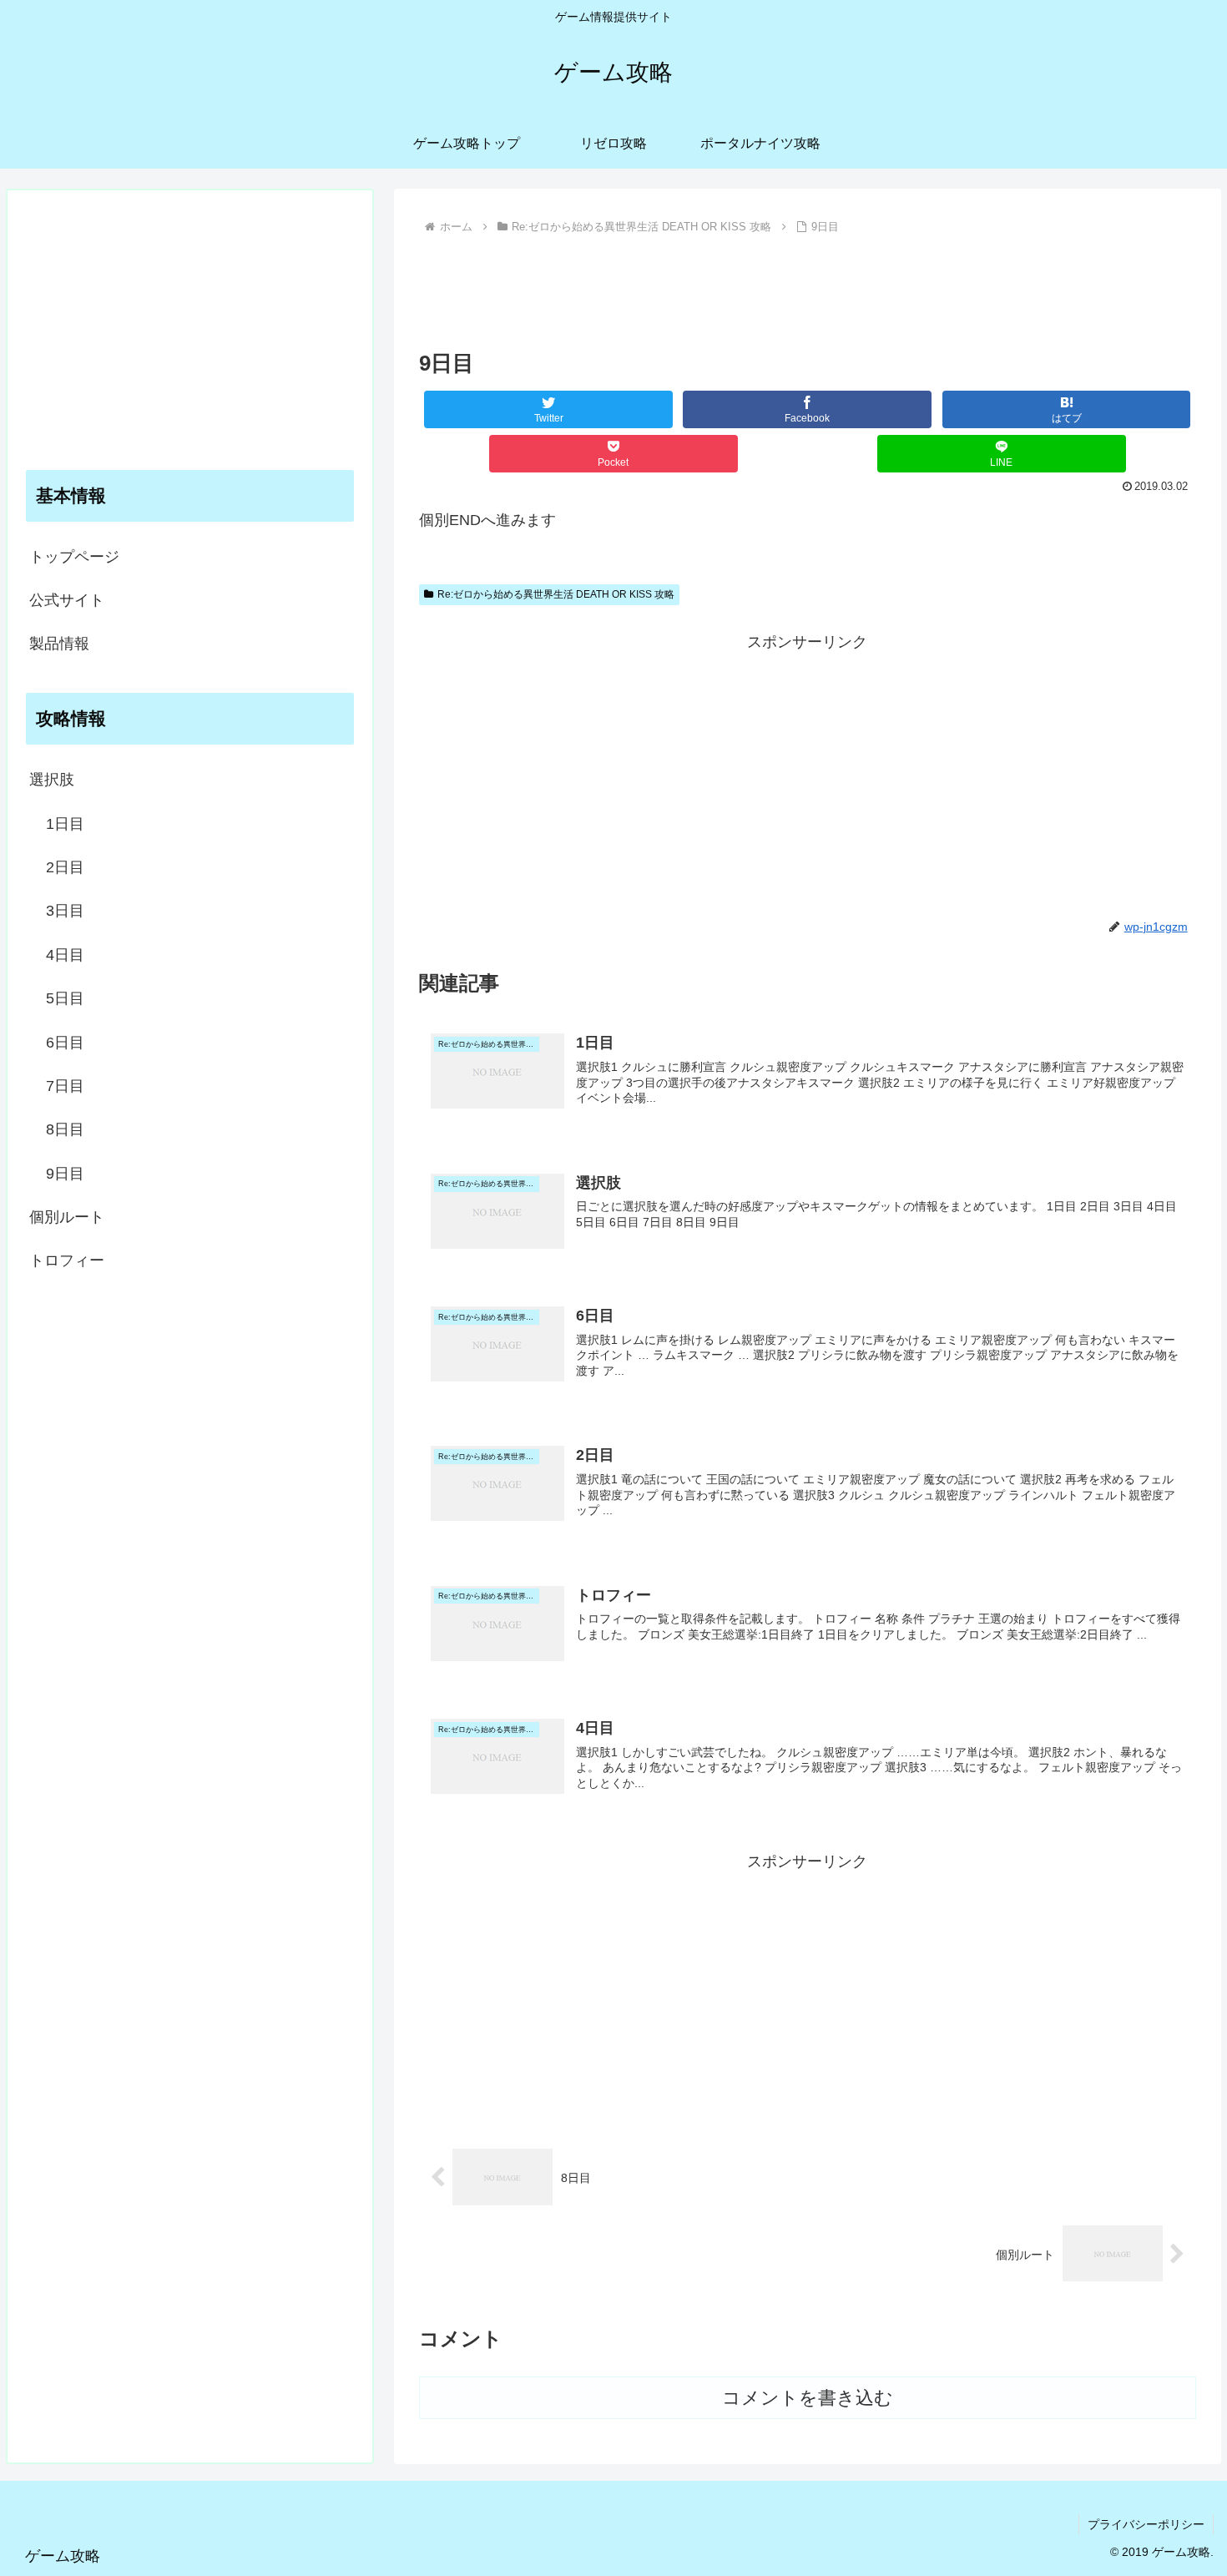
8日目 (65, 1129)
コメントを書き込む (808, 2398)
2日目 (65, 867)
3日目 (65, 911)
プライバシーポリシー (1146, 2524)
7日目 (65, 1086)
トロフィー (67, 1260)
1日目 (65, 824)
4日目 (65, 955)
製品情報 (59, 644)
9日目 (65, 1174)
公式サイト (67, 600)
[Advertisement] (808, 285)
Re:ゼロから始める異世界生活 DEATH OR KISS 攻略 (556, 594)
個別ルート (67, 1217)
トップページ (74, 557)
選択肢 (52, 780)
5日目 (65, 998)
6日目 (65, 1043)
